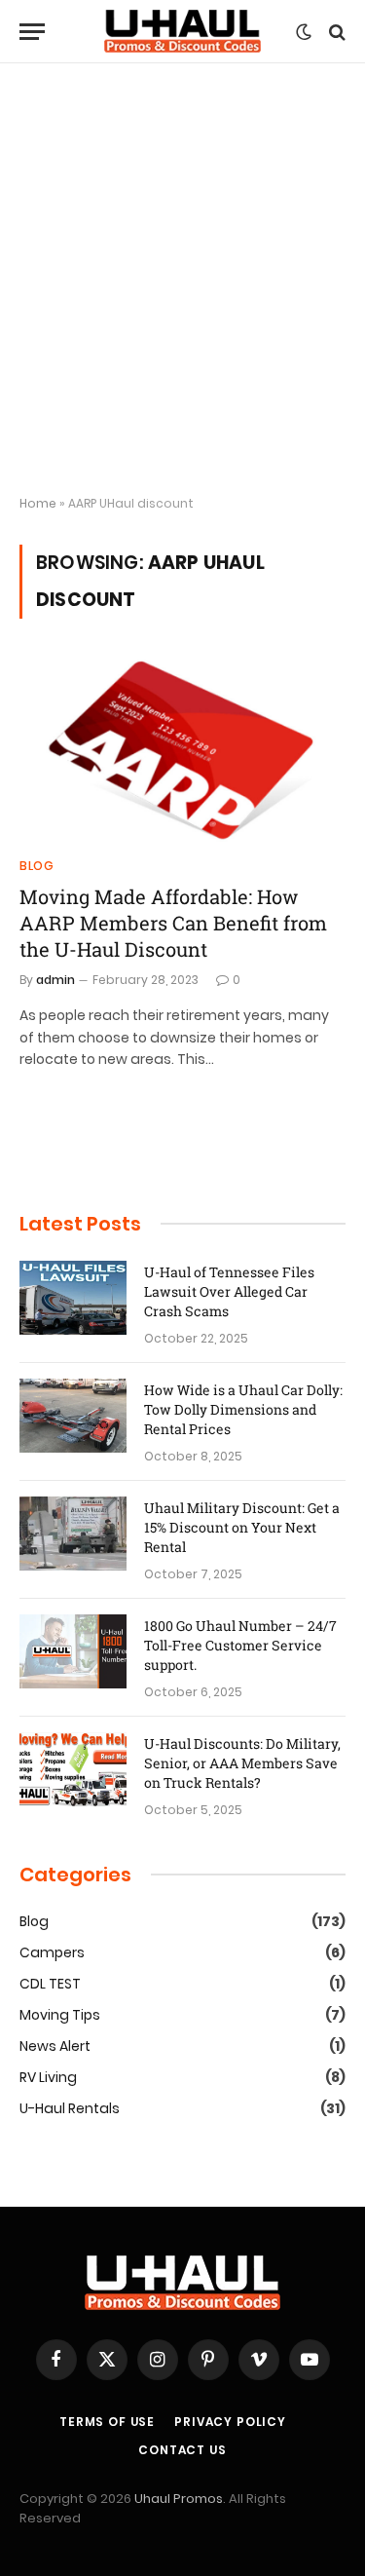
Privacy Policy (230, 2422)
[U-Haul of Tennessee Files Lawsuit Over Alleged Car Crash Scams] (73, 1298)
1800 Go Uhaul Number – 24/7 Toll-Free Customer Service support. (240, 1645)
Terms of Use (107, 2422)
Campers (52, 1952)
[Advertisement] (182, 280)
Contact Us (182, 2450)
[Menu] (32, 32)
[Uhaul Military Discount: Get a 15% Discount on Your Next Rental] (73, 1534)
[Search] (335, 32)
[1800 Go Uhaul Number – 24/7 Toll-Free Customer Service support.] (73, 1651)
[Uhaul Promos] (183, 32)
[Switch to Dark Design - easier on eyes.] (304, 32)
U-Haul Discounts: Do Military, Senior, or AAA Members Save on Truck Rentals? (242, 1763)
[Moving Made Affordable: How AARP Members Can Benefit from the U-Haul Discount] (182, 749)
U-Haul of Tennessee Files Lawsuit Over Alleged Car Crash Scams (229, 1291)
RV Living (48, 2077)
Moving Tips (60, 2015)
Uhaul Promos (179, 2499)
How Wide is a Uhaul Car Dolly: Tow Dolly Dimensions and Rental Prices (243, 1409)
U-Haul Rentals (70, 2108)
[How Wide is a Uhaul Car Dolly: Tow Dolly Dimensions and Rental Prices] (73, 1416)
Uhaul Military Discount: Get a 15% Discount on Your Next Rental (242, 1527)
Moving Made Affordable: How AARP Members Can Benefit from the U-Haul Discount (173, 923)
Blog (34, 1921)
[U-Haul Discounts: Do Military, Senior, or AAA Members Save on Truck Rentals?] (73, 1769)
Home (38, 503)
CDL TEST (50, 1984)
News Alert (55, 2046)
